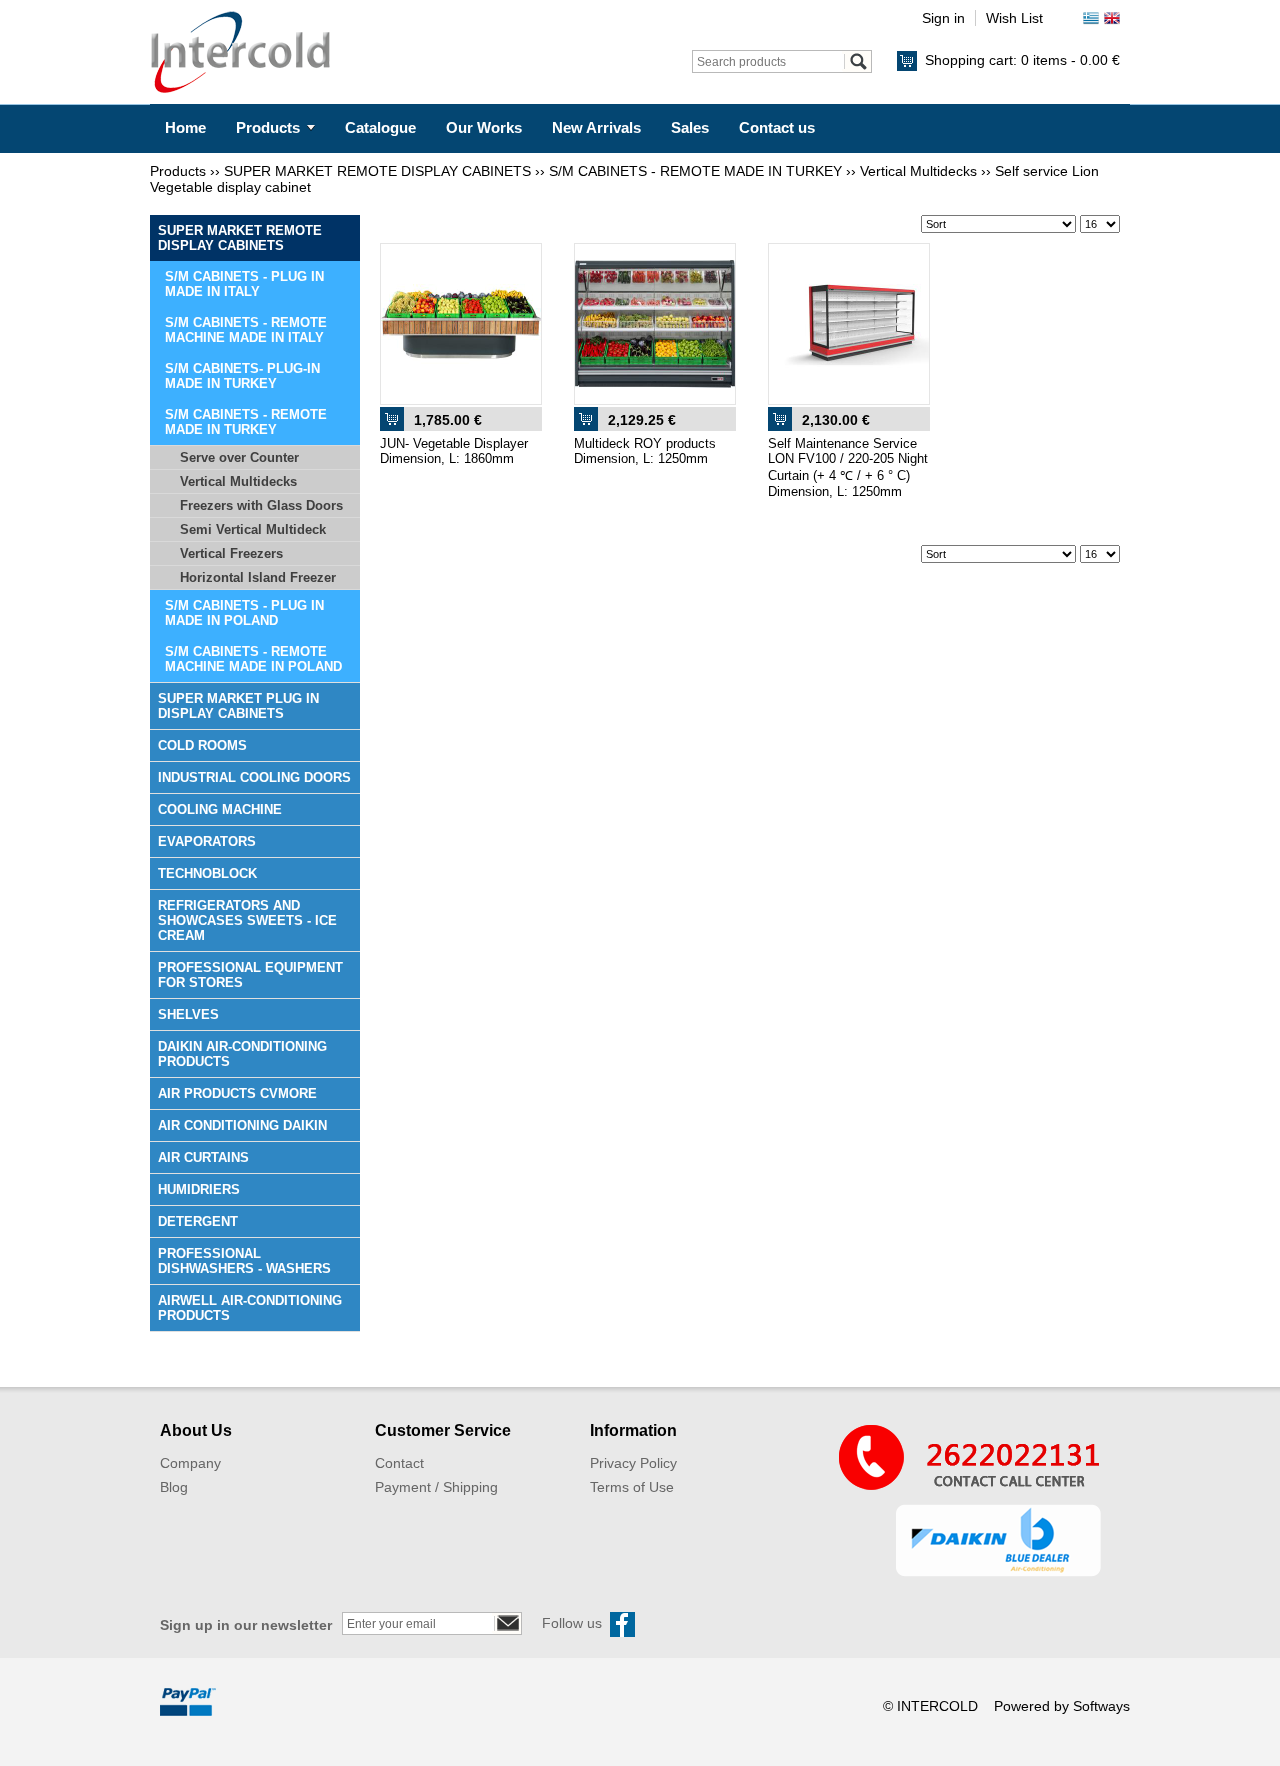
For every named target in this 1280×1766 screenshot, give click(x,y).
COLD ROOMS (202, 745)
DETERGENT (198, 1221)
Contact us (777, 127)
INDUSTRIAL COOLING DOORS (254, 777)
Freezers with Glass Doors (261, 505)
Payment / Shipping (436, 1487)
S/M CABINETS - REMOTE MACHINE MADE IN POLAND (253, 659)
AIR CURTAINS (203, 1157)
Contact (399, 1463)
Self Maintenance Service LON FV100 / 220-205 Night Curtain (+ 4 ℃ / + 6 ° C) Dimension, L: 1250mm (848, 467)
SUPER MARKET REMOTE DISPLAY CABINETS (377, 171)
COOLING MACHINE (220, 809)
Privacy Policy (633, 1463)
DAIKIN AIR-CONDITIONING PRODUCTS (242, 1054)
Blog (174, 1487)
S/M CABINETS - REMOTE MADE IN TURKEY (695, 171)
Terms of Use (632, 1487)
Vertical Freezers (231, 553)
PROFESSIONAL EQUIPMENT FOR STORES (250, 975)
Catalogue (380, 127)
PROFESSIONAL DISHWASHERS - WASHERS (244, 1261)
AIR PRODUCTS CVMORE (237, 1093)
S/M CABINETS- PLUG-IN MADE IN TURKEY (242, 376)
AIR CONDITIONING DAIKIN (242, 1125)
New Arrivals (596, 127)
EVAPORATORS (207, 841)
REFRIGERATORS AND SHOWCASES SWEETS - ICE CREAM (247, 920)
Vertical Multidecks (918, 171)
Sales (690, 127)
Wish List (1014, 18)
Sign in (943, 18)
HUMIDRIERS (199, 1189)
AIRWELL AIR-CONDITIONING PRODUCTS (250, 1308)
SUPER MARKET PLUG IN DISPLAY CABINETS (238, 706)
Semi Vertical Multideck (253, 529)
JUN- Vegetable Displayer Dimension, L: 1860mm (454, 451)
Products (268, 127)
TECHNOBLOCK (207, 873)
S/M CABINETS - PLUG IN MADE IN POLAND (244, 613)
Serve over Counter (239, 457)
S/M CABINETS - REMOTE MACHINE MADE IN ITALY (246, 330)
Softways (1101, 1706)
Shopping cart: (1022, 60)
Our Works (484, 127)
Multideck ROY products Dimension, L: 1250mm (645, 451)
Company (190, 1463)
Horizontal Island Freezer (258, 577)
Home (185, 127)
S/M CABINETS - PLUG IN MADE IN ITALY (244, 284)
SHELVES (188, 1014)
